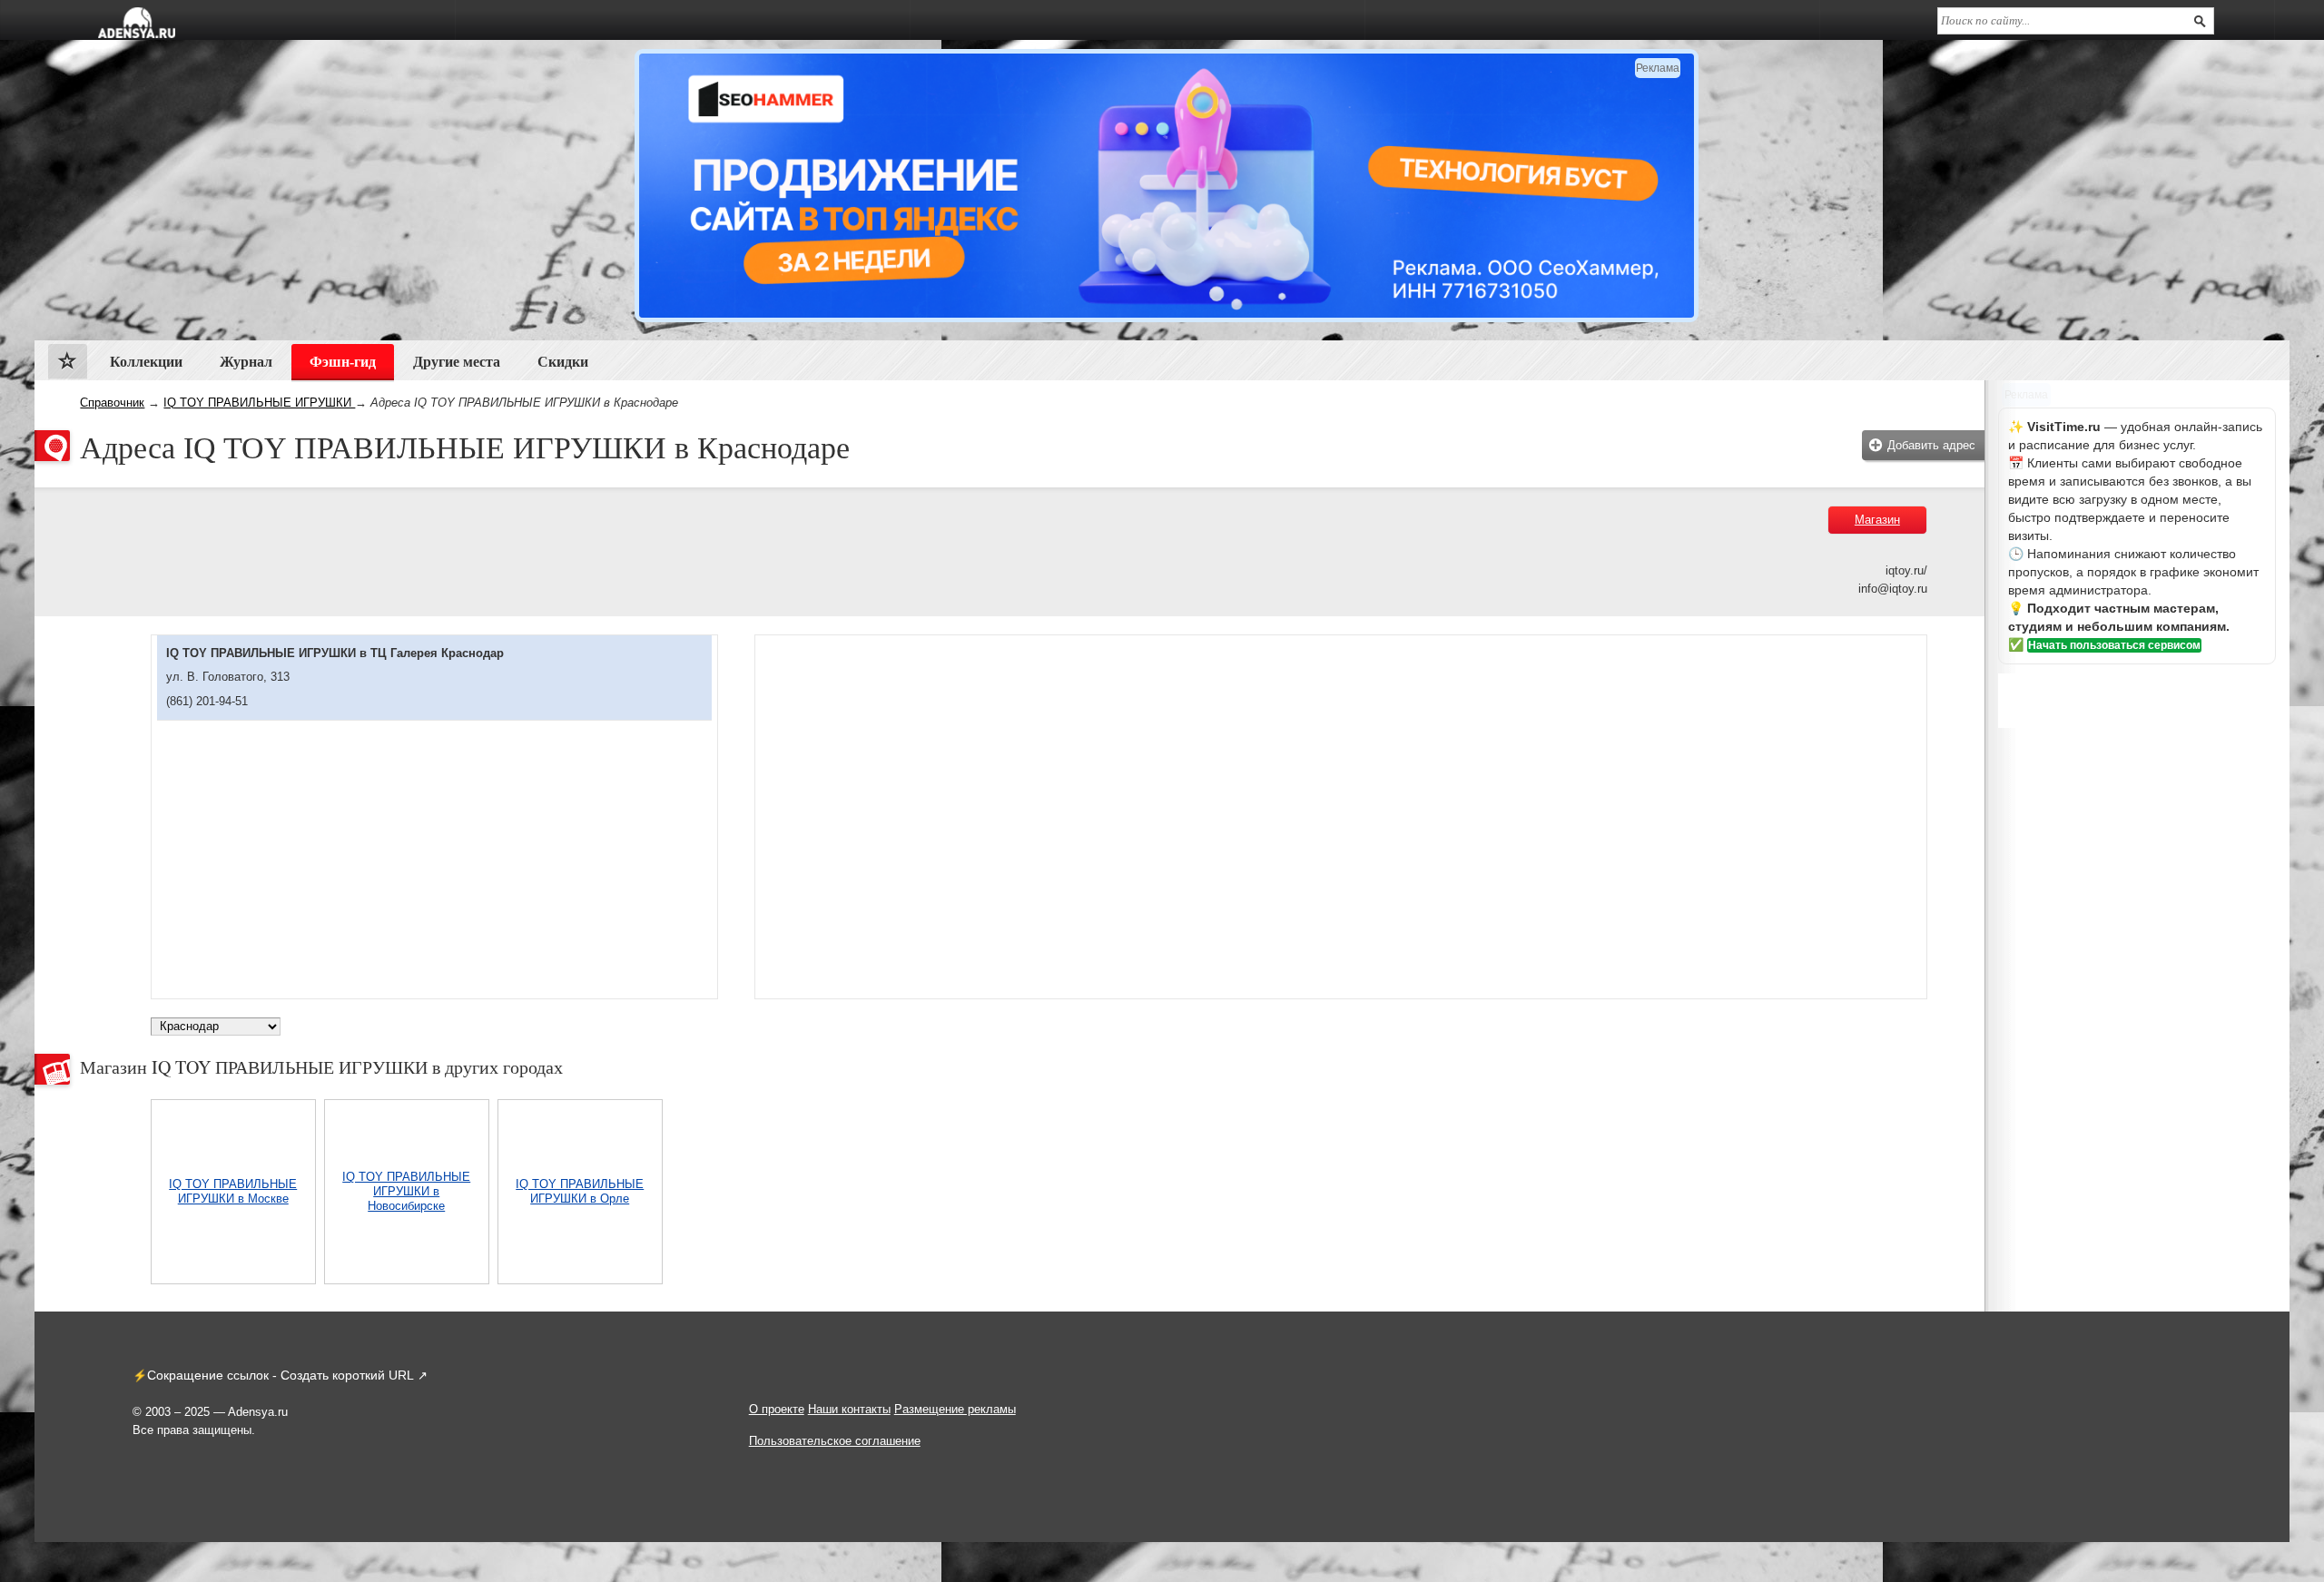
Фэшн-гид (343, 362)
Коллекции (146, 362)
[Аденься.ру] (137, 23)
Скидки (563, 362)
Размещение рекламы (955, 1409)
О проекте (777, 1409)
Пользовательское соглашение (835, 1441)
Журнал (246, 362)
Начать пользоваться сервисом (2114, 645)
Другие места (457, 362)
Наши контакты (849, 1409)
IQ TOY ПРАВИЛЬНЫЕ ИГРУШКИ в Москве (233, 1191)
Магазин (1877, 520)
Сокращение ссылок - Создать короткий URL (281, 1375)
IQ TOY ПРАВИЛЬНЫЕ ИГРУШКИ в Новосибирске (406, 1191)
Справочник (112, 403)
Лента (68, 365)
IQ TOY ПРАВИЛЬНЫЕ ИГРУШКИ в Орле (580, 1191)
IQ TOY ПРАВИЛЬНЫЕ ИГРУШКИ (259, 403)
